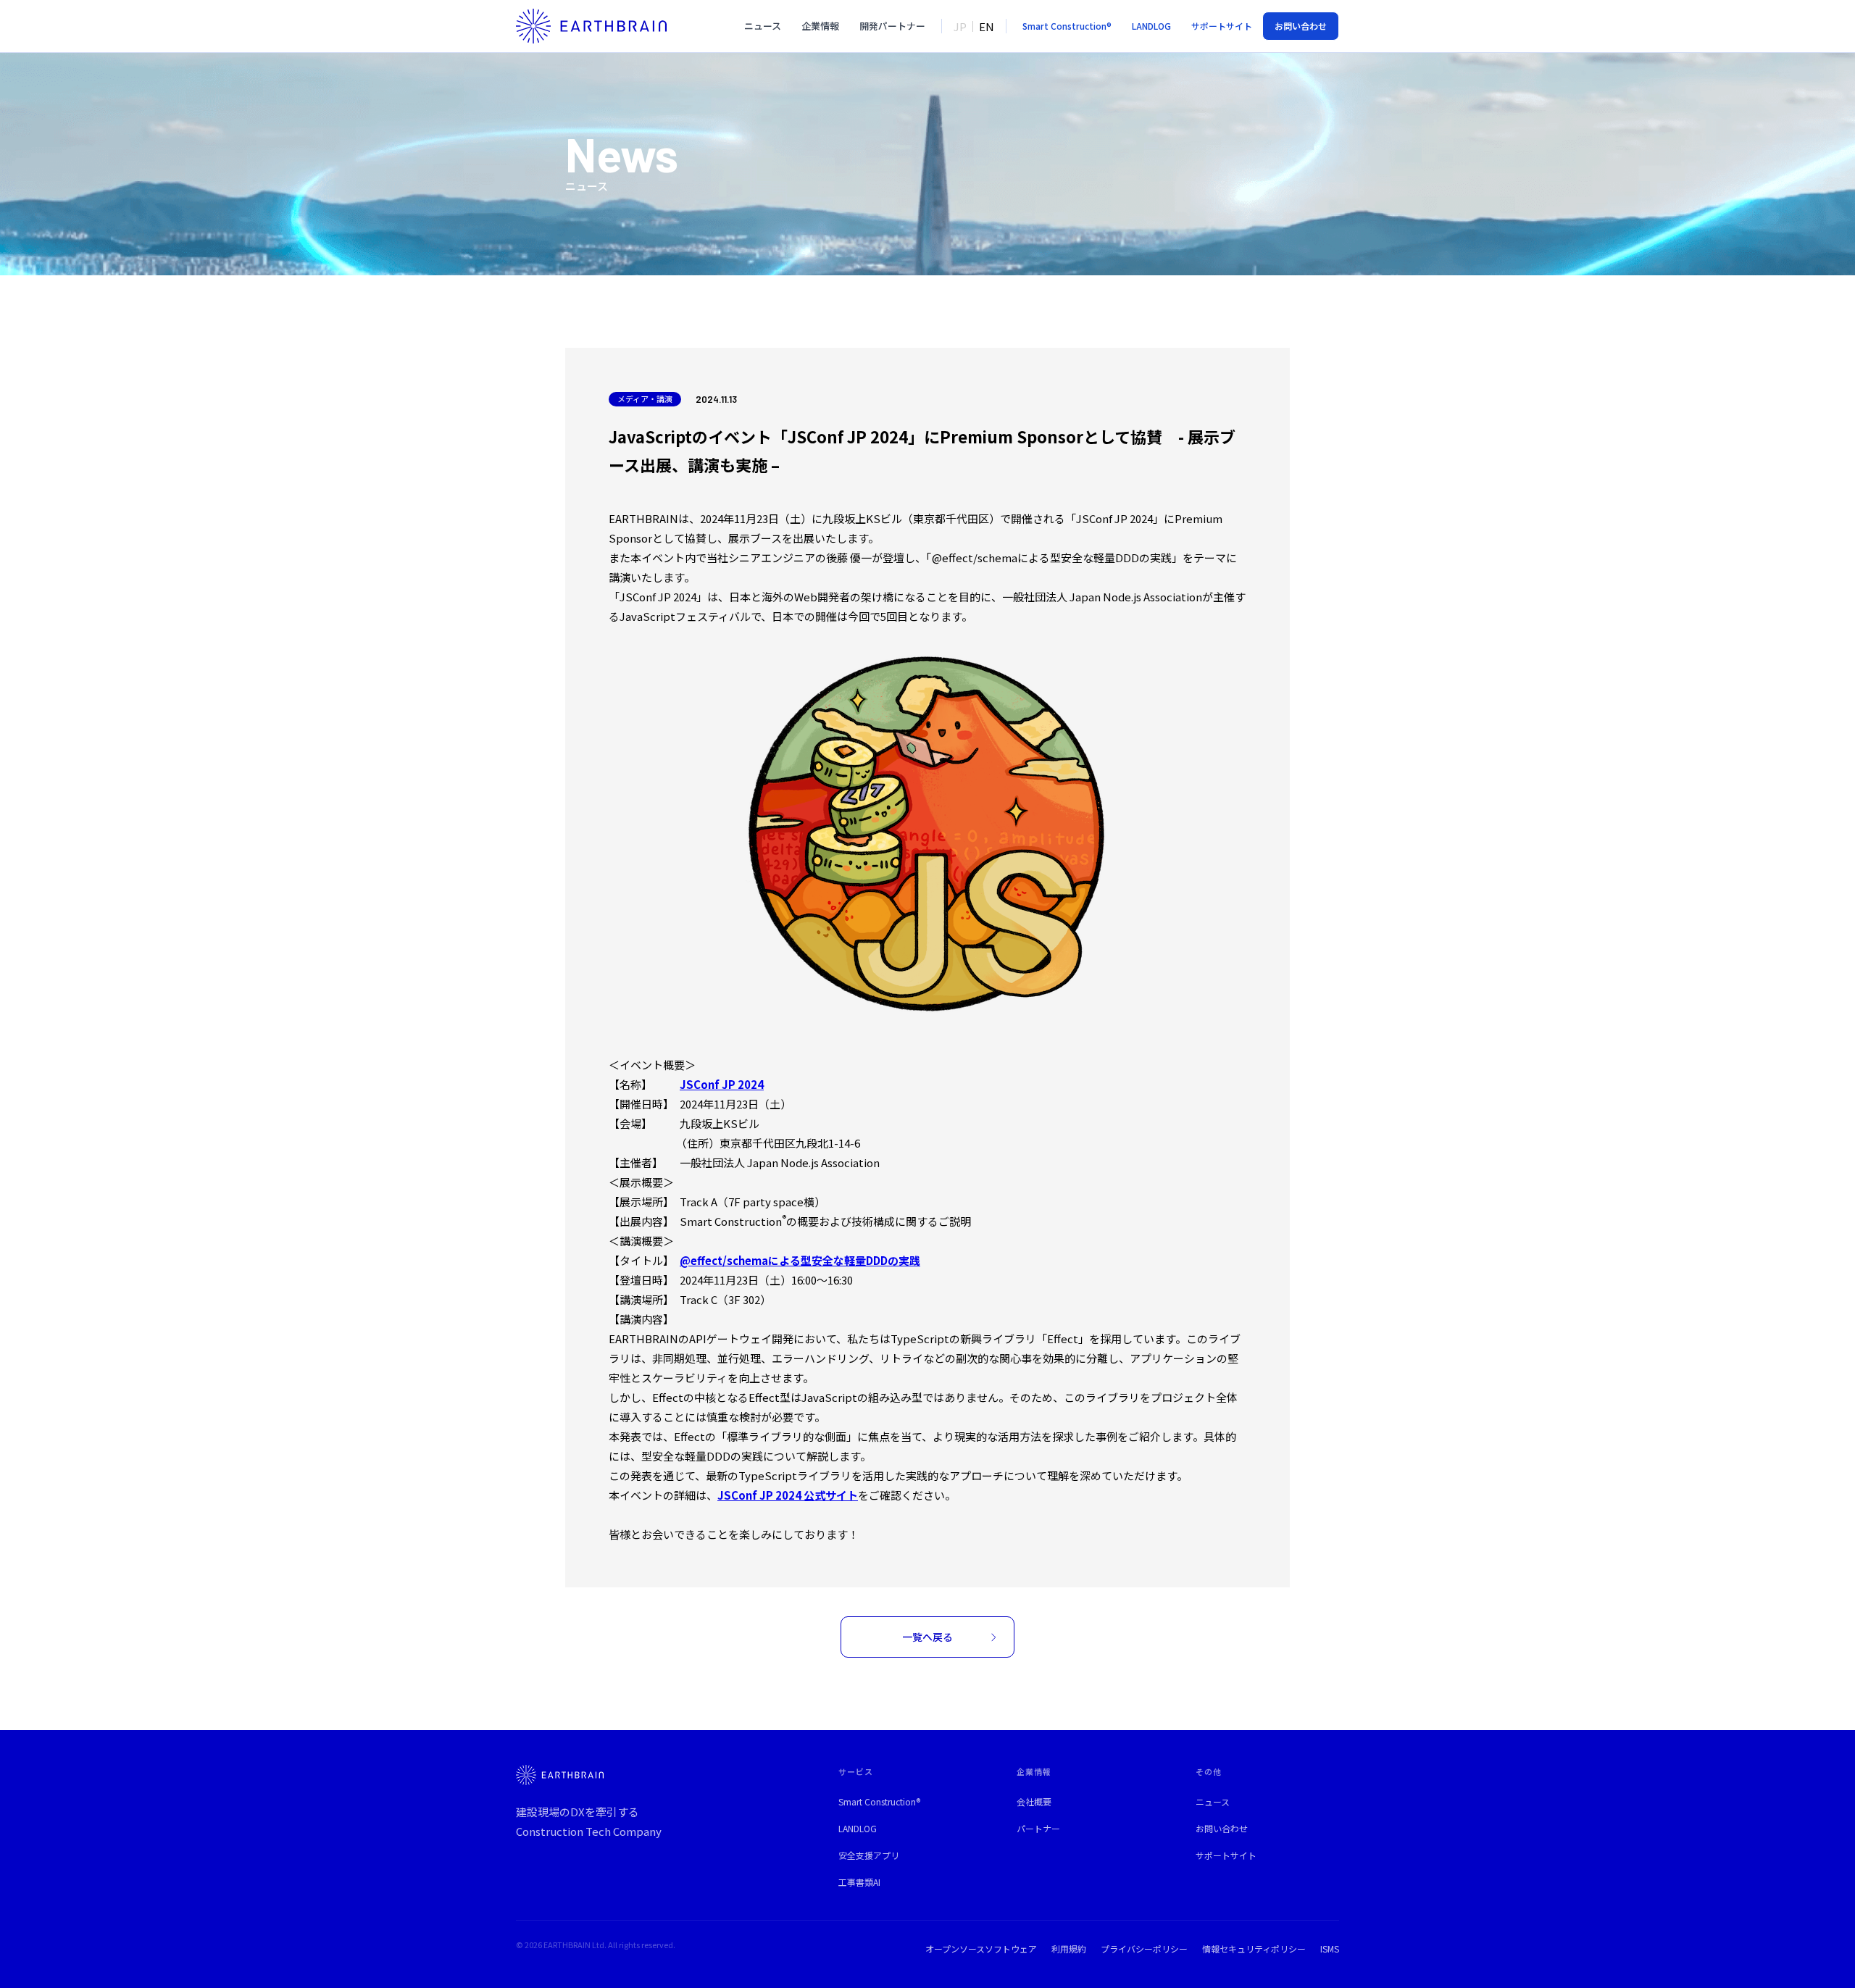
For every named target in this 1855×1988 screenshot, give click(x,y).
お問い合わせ (1222, 1828)
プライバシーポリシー (1144, 1949)
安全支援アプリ (869, 1855)
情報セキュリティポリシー (1254, 1949)
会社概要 (1034, 1801)
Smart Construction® (879, 1801)
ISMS (1330, 1949)
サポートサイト (1226, 1855)
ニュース (763, 26)
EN (987, 26)
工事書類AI (859, 1882)
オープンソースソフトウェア (981, 1949)
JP (960, 26)
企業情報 (820, 26)
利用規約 (1069, 1949)
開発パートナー (892, 26)
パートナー (1038, 1828)
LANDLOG (858, 1828)
